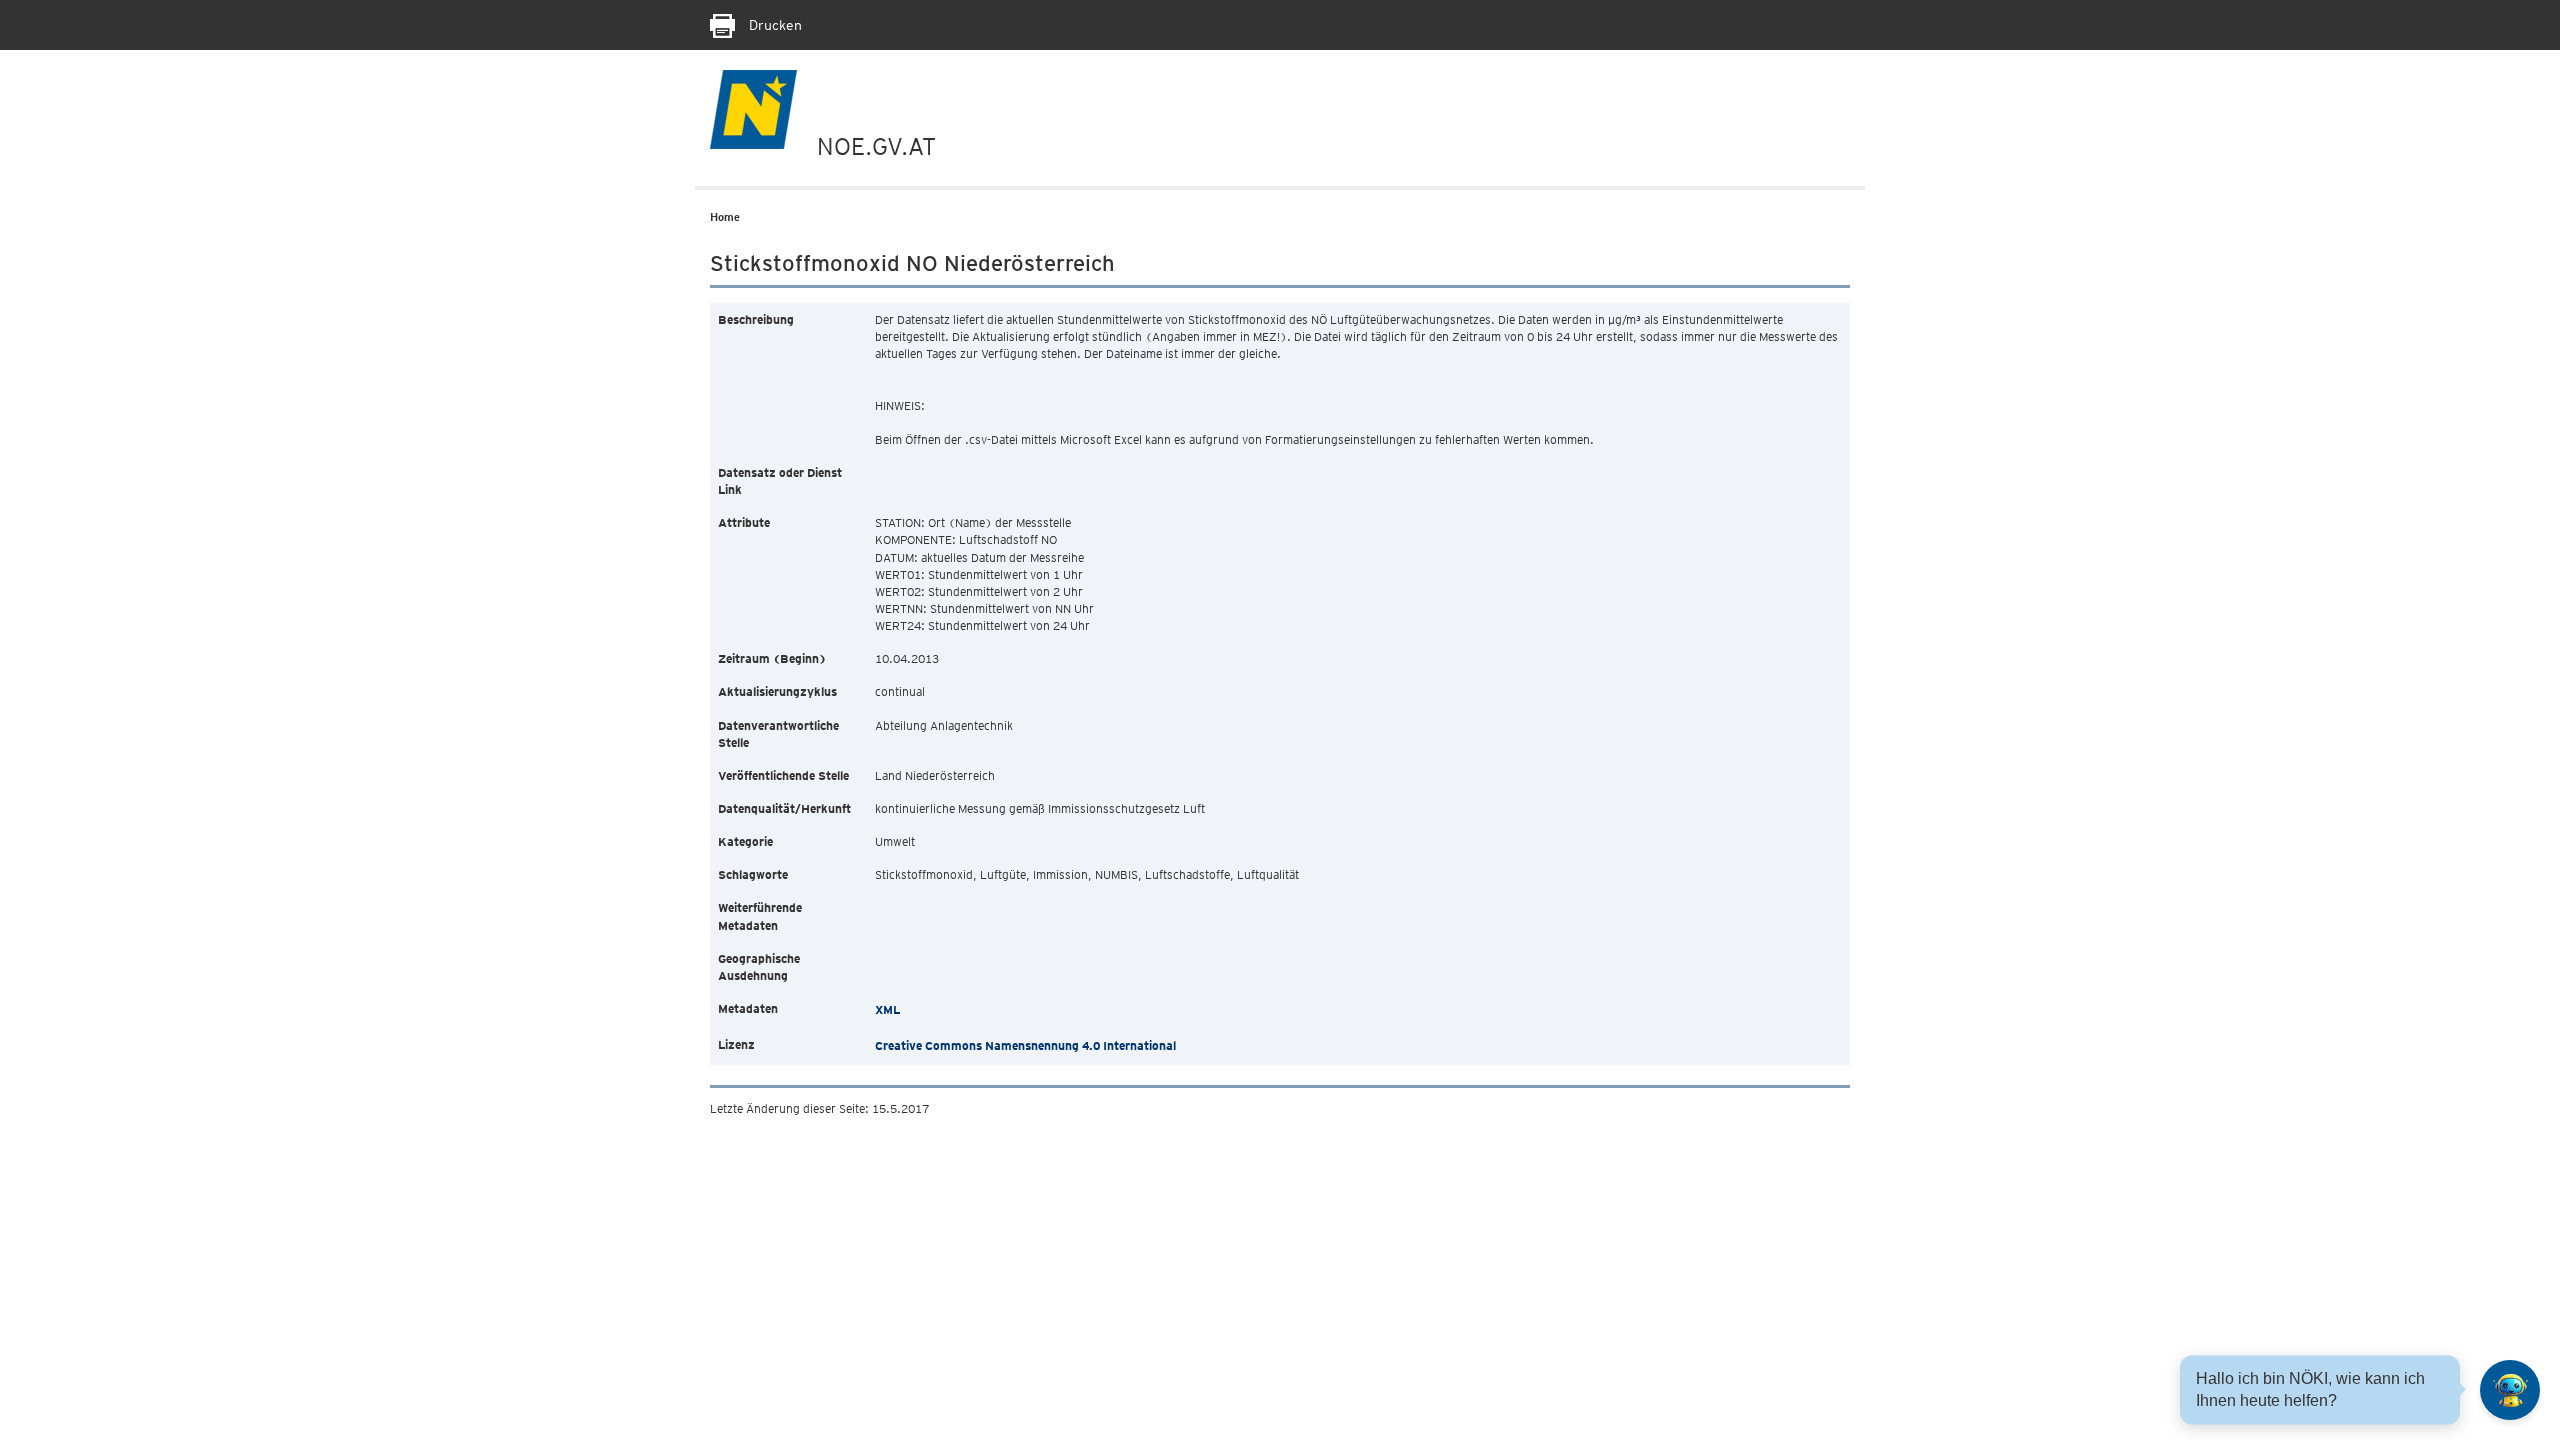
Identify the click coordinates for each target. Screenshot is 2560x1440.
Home (725, 217)
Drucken (773, 25)
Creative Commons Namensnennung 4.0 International (1025, 1045)
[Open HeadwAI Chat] (2510, 1390)
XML (887, 1009)
